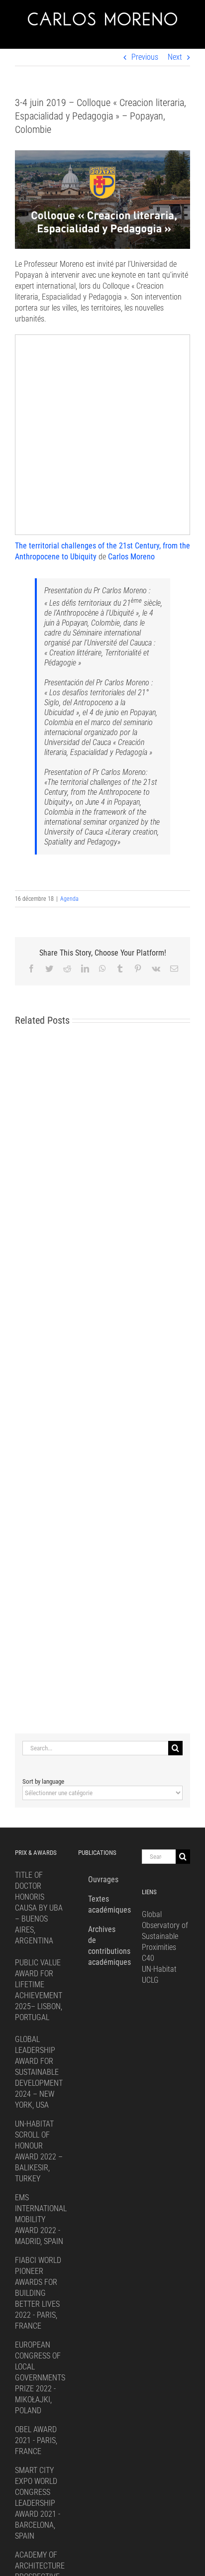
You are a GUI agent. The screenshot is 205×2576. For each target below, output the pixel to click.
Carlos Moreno (131, 557)
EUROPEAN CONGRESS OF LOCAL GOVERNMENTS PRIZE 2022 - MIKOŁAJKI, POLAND (40, 2378)
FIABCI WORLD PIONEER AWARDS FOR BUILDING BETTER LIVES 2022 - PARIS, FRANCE (38, 2293)
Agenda (69, 899)
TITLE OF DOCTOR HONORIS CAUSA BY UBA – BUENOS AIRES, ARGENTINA (39, 1908)
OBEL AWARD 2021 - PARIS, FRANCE (36, 2440)
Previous (145, 57)
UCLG (150, 1980)
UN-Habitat (159, 1969)
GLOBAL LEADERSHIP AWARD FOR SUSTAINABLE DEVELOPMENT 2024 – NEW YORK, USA (39, 2072)
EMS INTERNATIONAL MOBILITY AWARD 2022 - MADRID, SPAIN (41, 2219)
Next (175, 57)
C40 (148, 1958)
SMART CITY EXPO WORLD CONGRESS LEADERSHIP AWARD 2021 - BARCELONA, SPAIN (38, 2503)
